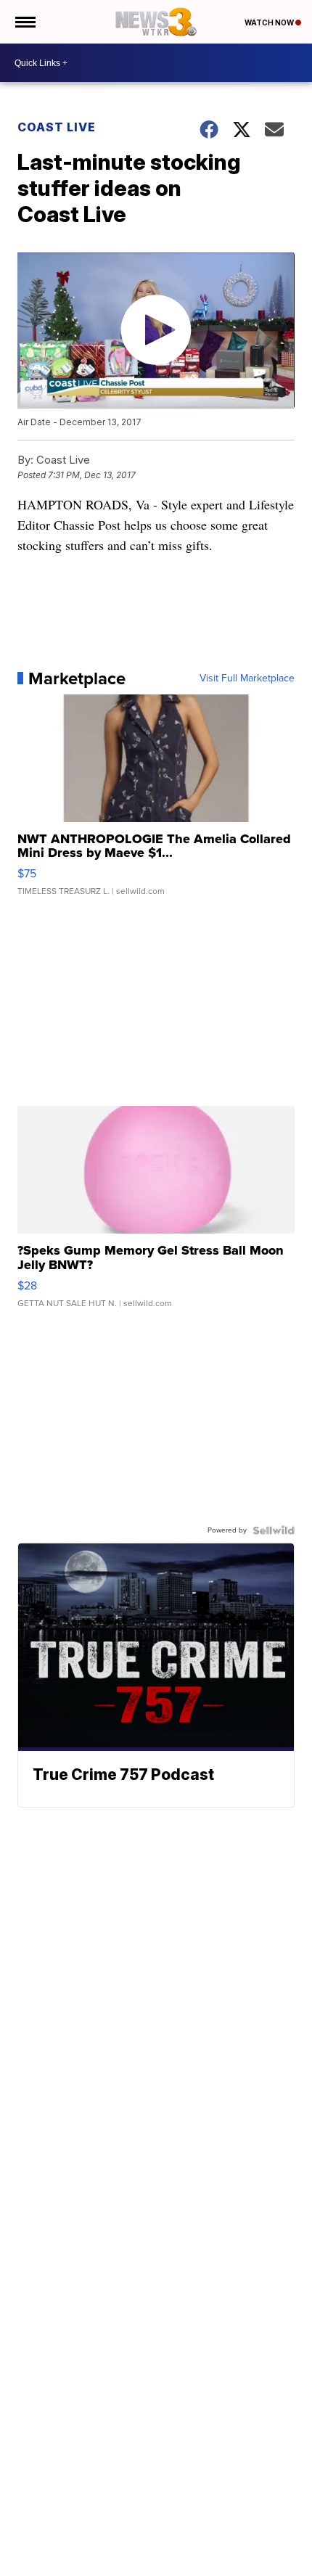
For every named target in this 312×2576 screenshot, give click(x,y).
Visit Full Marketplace (247, 678)
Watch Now (270, 22)
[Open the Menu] (24, 22)
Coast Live (57, 127)
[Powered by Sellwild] (274, 1530)
